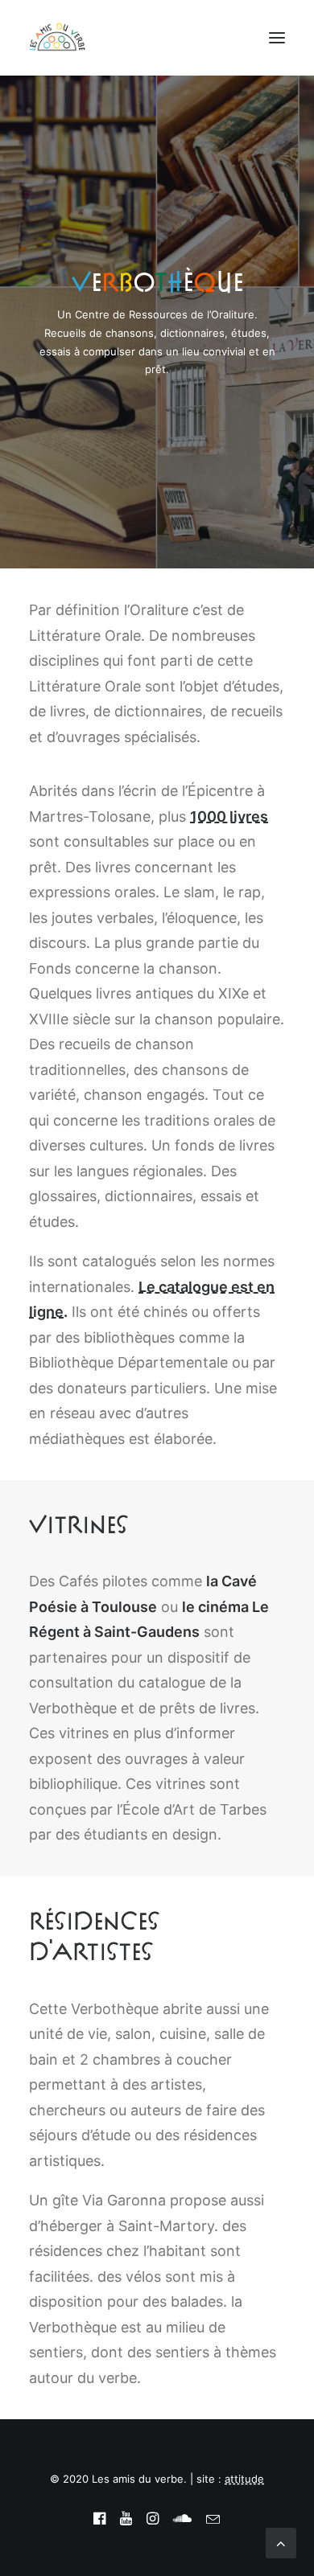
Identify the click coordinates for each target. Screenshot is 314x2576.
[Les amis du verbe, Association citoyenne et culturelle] (57, 38)
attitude (244, 2479)
